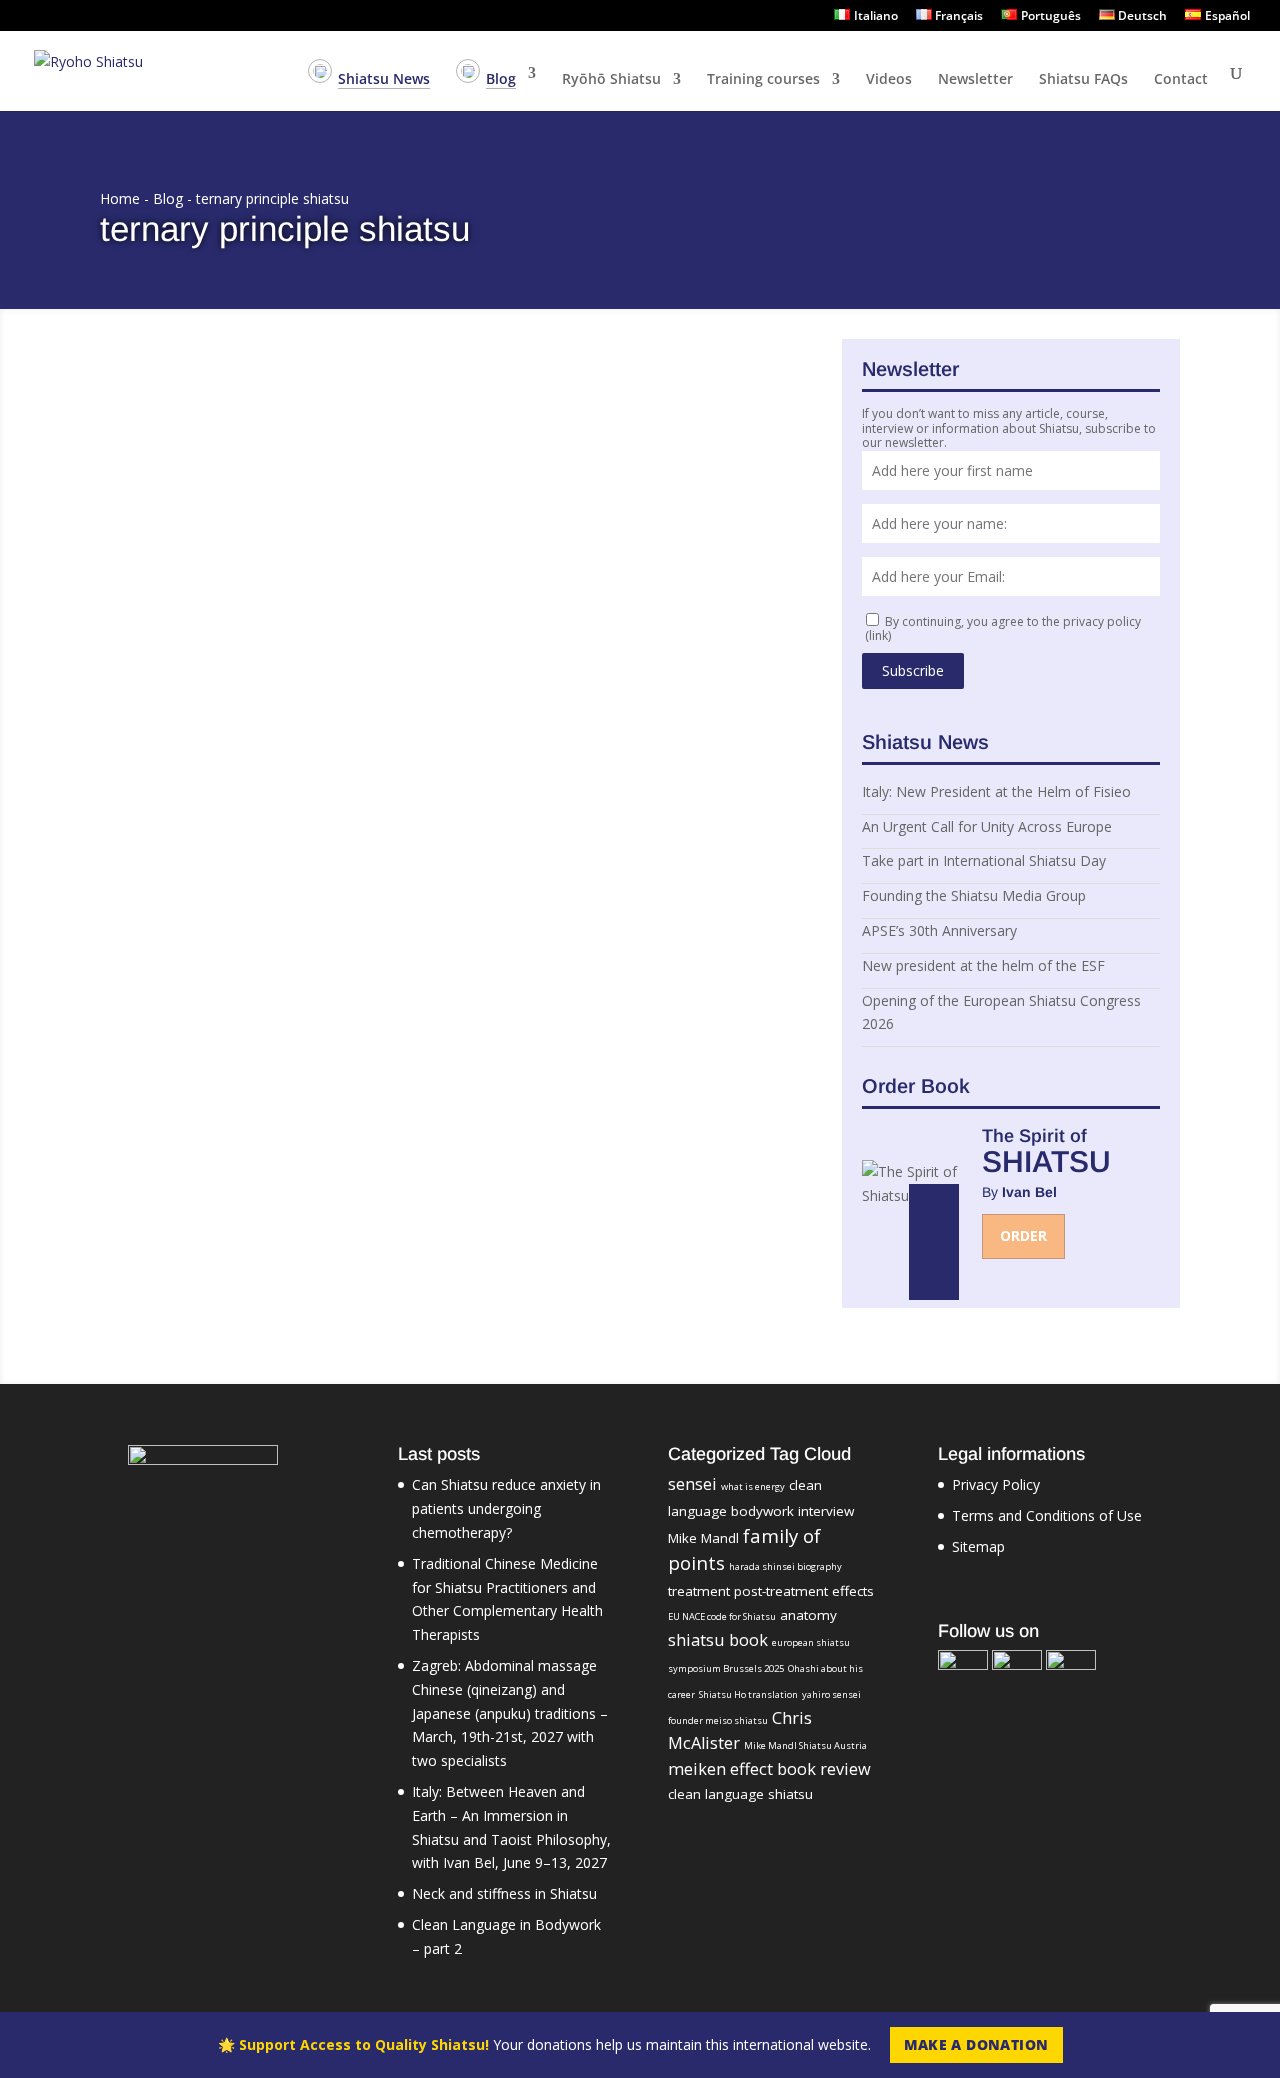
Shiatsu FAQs (1083, 80)
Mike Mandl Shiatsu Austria (805, 1745)
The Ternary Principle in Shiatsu (247, 402)
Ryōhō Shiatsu (611, 80)
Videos (889, 80)
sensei (692, 1484)
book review (824, 1769)
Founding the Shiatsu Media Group (974, 895)
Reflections (365, 429)
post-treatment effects (804, 1591)
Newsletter (975, 80)
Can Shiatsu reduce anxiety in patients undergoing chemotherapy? (506, 1508)
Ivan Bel (159, 429)
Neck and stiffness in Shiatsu (504, 1893)
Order (1023, 1235)
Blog (168, 198)
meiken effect (720, 1769)
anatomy (808, 1615)
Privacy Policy (996, 1484)
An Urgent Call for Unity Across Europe (987, 826)
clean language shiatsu (740, 1794)
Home (120, 198)
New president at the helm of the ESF (983, 965)
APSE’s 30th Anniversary (939, 930)
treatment (699, 1591)
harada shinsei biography (785, 1566)
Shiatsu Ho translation (748, 1694)
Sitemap (978, 1546)
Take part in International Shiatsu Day (984, 860)
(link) (878, 635)
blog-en (304, 429)
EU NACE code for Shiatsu (722, 1616)
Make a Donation (976, 2044)
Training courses (763, 80)
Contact (1181, 80)
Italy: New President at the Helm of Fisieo (996, 791)
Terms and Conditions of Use (1047, 1515)
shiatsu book (718, 1640)
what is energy (753, 1486)
